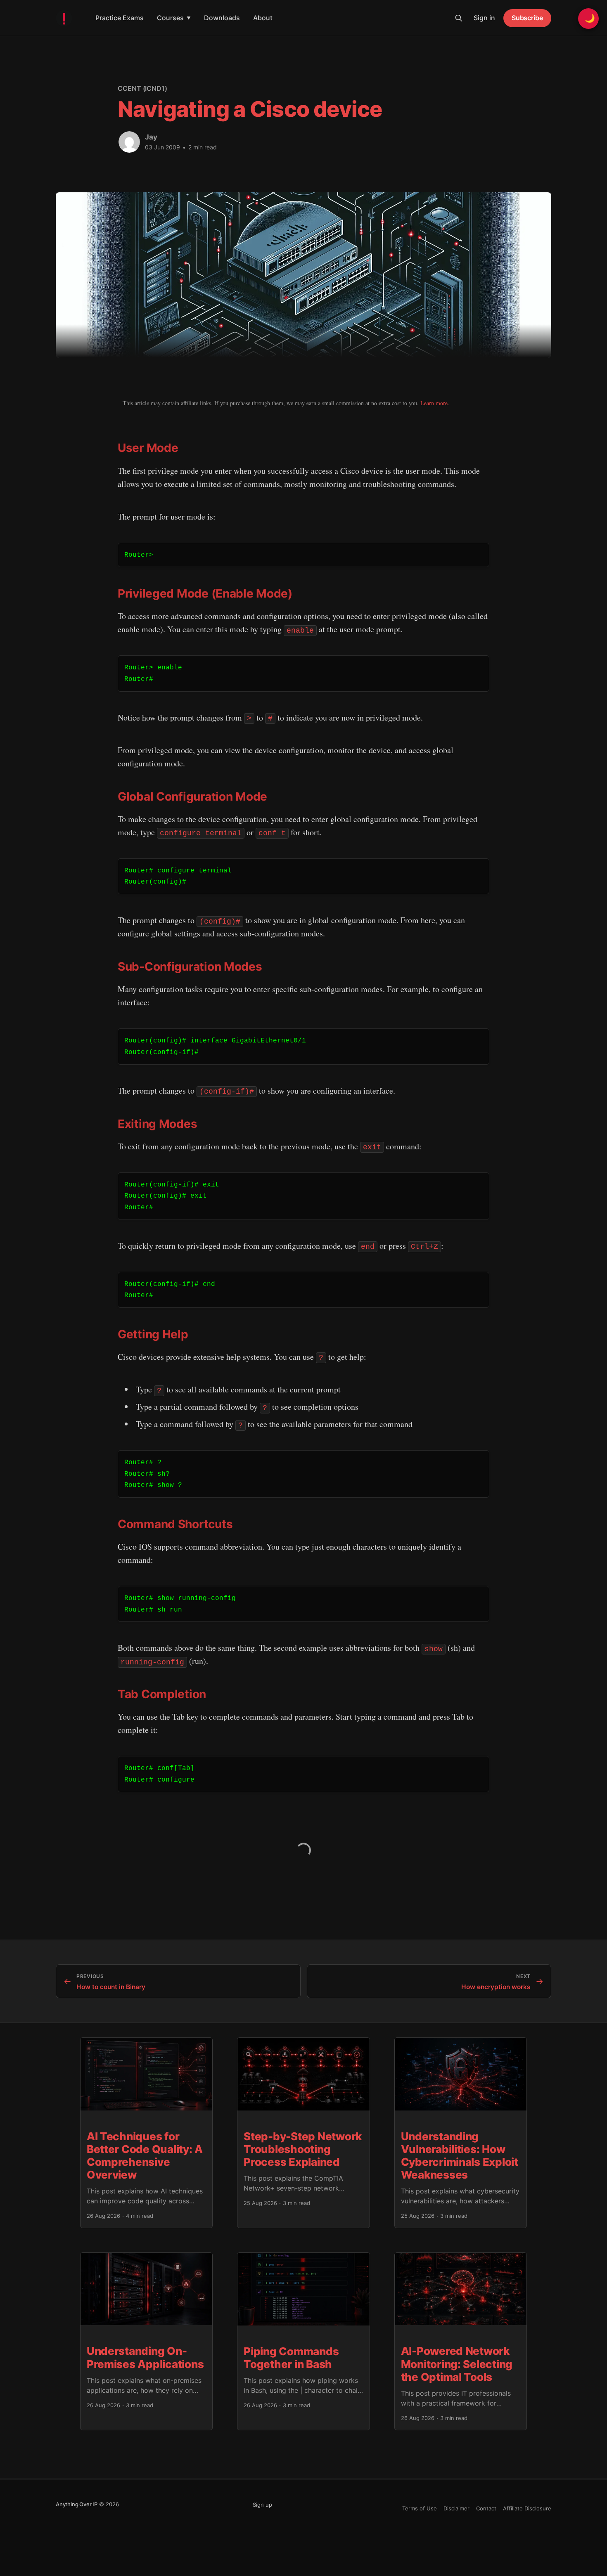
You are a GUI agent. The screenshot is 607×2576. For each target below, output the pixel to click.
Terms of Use (420, 2508)
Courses (174, 18)
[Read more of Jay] (129, 142)
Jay (151, 137)
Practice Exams (120, 18)
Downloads (222, 18)
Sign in (484, 18)
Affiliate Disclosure (527, 2508)
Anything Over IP (77, 2504)
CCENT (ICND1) (142, 88)
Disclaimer (456, 2508)
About (263, 18)
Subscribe (527, 18)
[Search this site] (459, 18)
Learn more (434, 403)
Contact (486, 2508)
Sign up (262, 2505)
